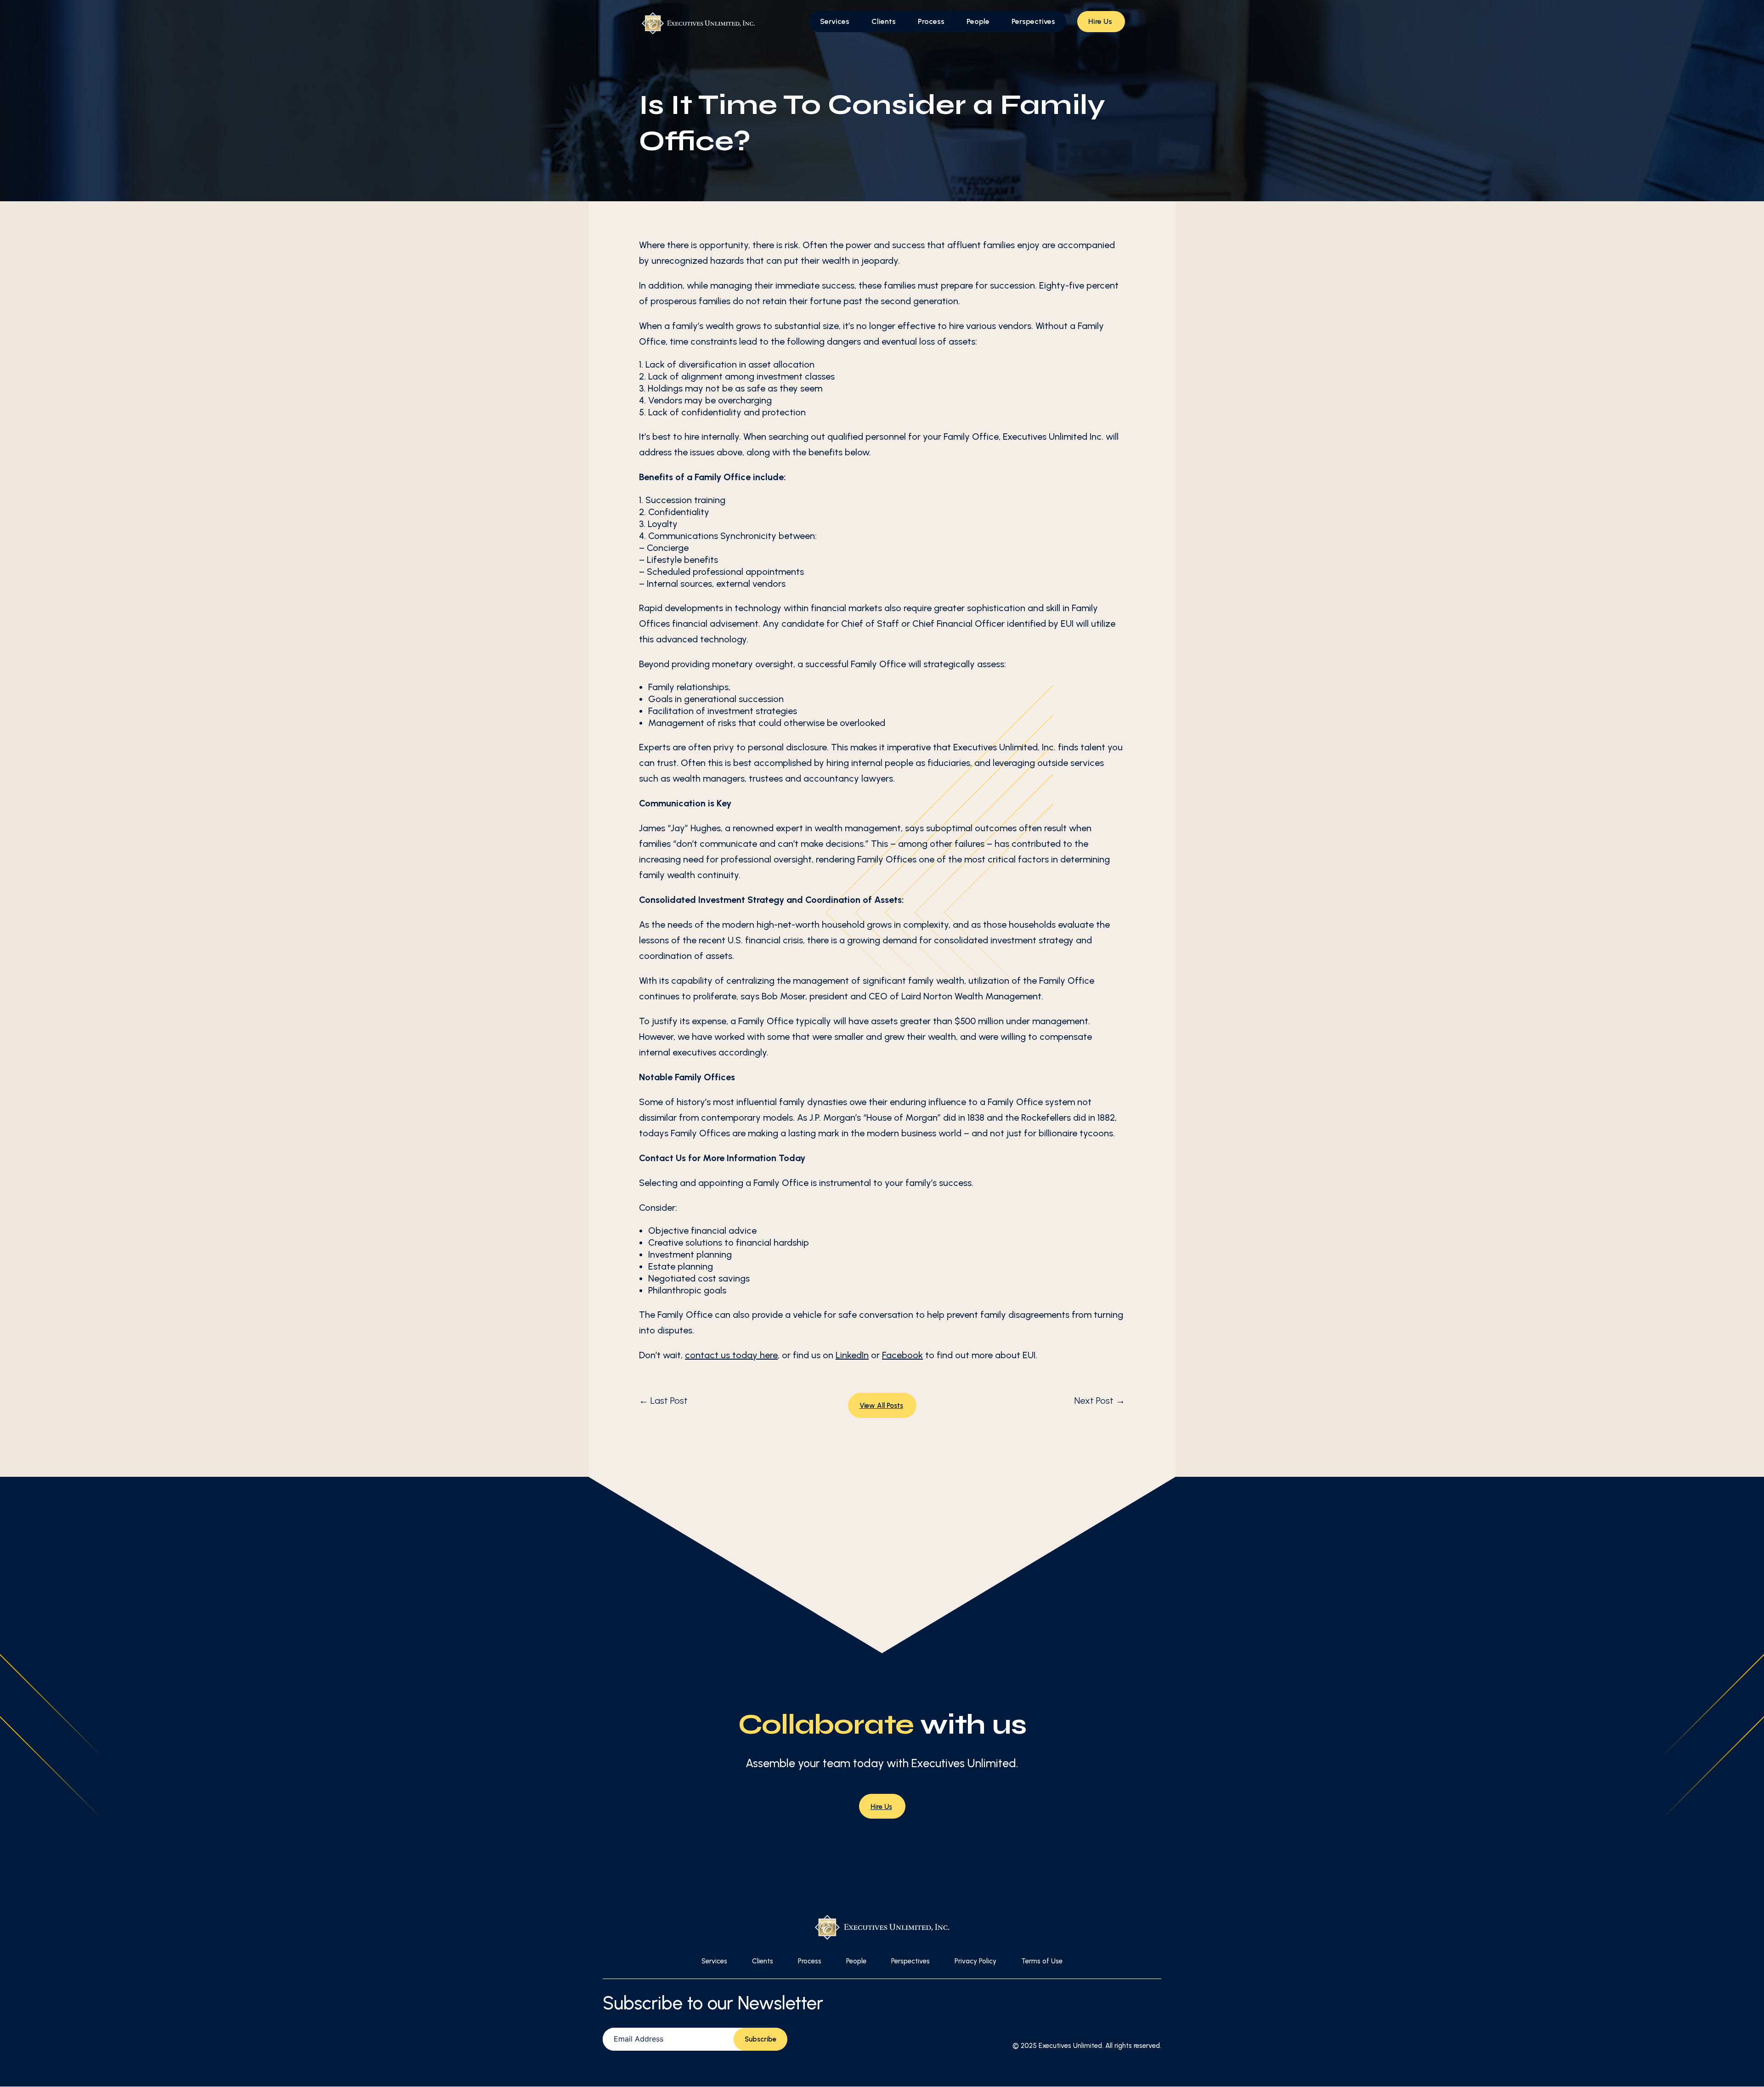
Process (931, 21)
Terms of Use (1042, 1961)
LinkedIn (852, 1355)
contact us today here (731, 1355)
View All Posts (881, 1406)
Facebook (902, 1355)
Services (835, 21)
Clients (884, 21)
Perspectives (1033, 21)
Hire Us (1100, 21)
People (978, 21)
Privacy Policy (975, 1961)
